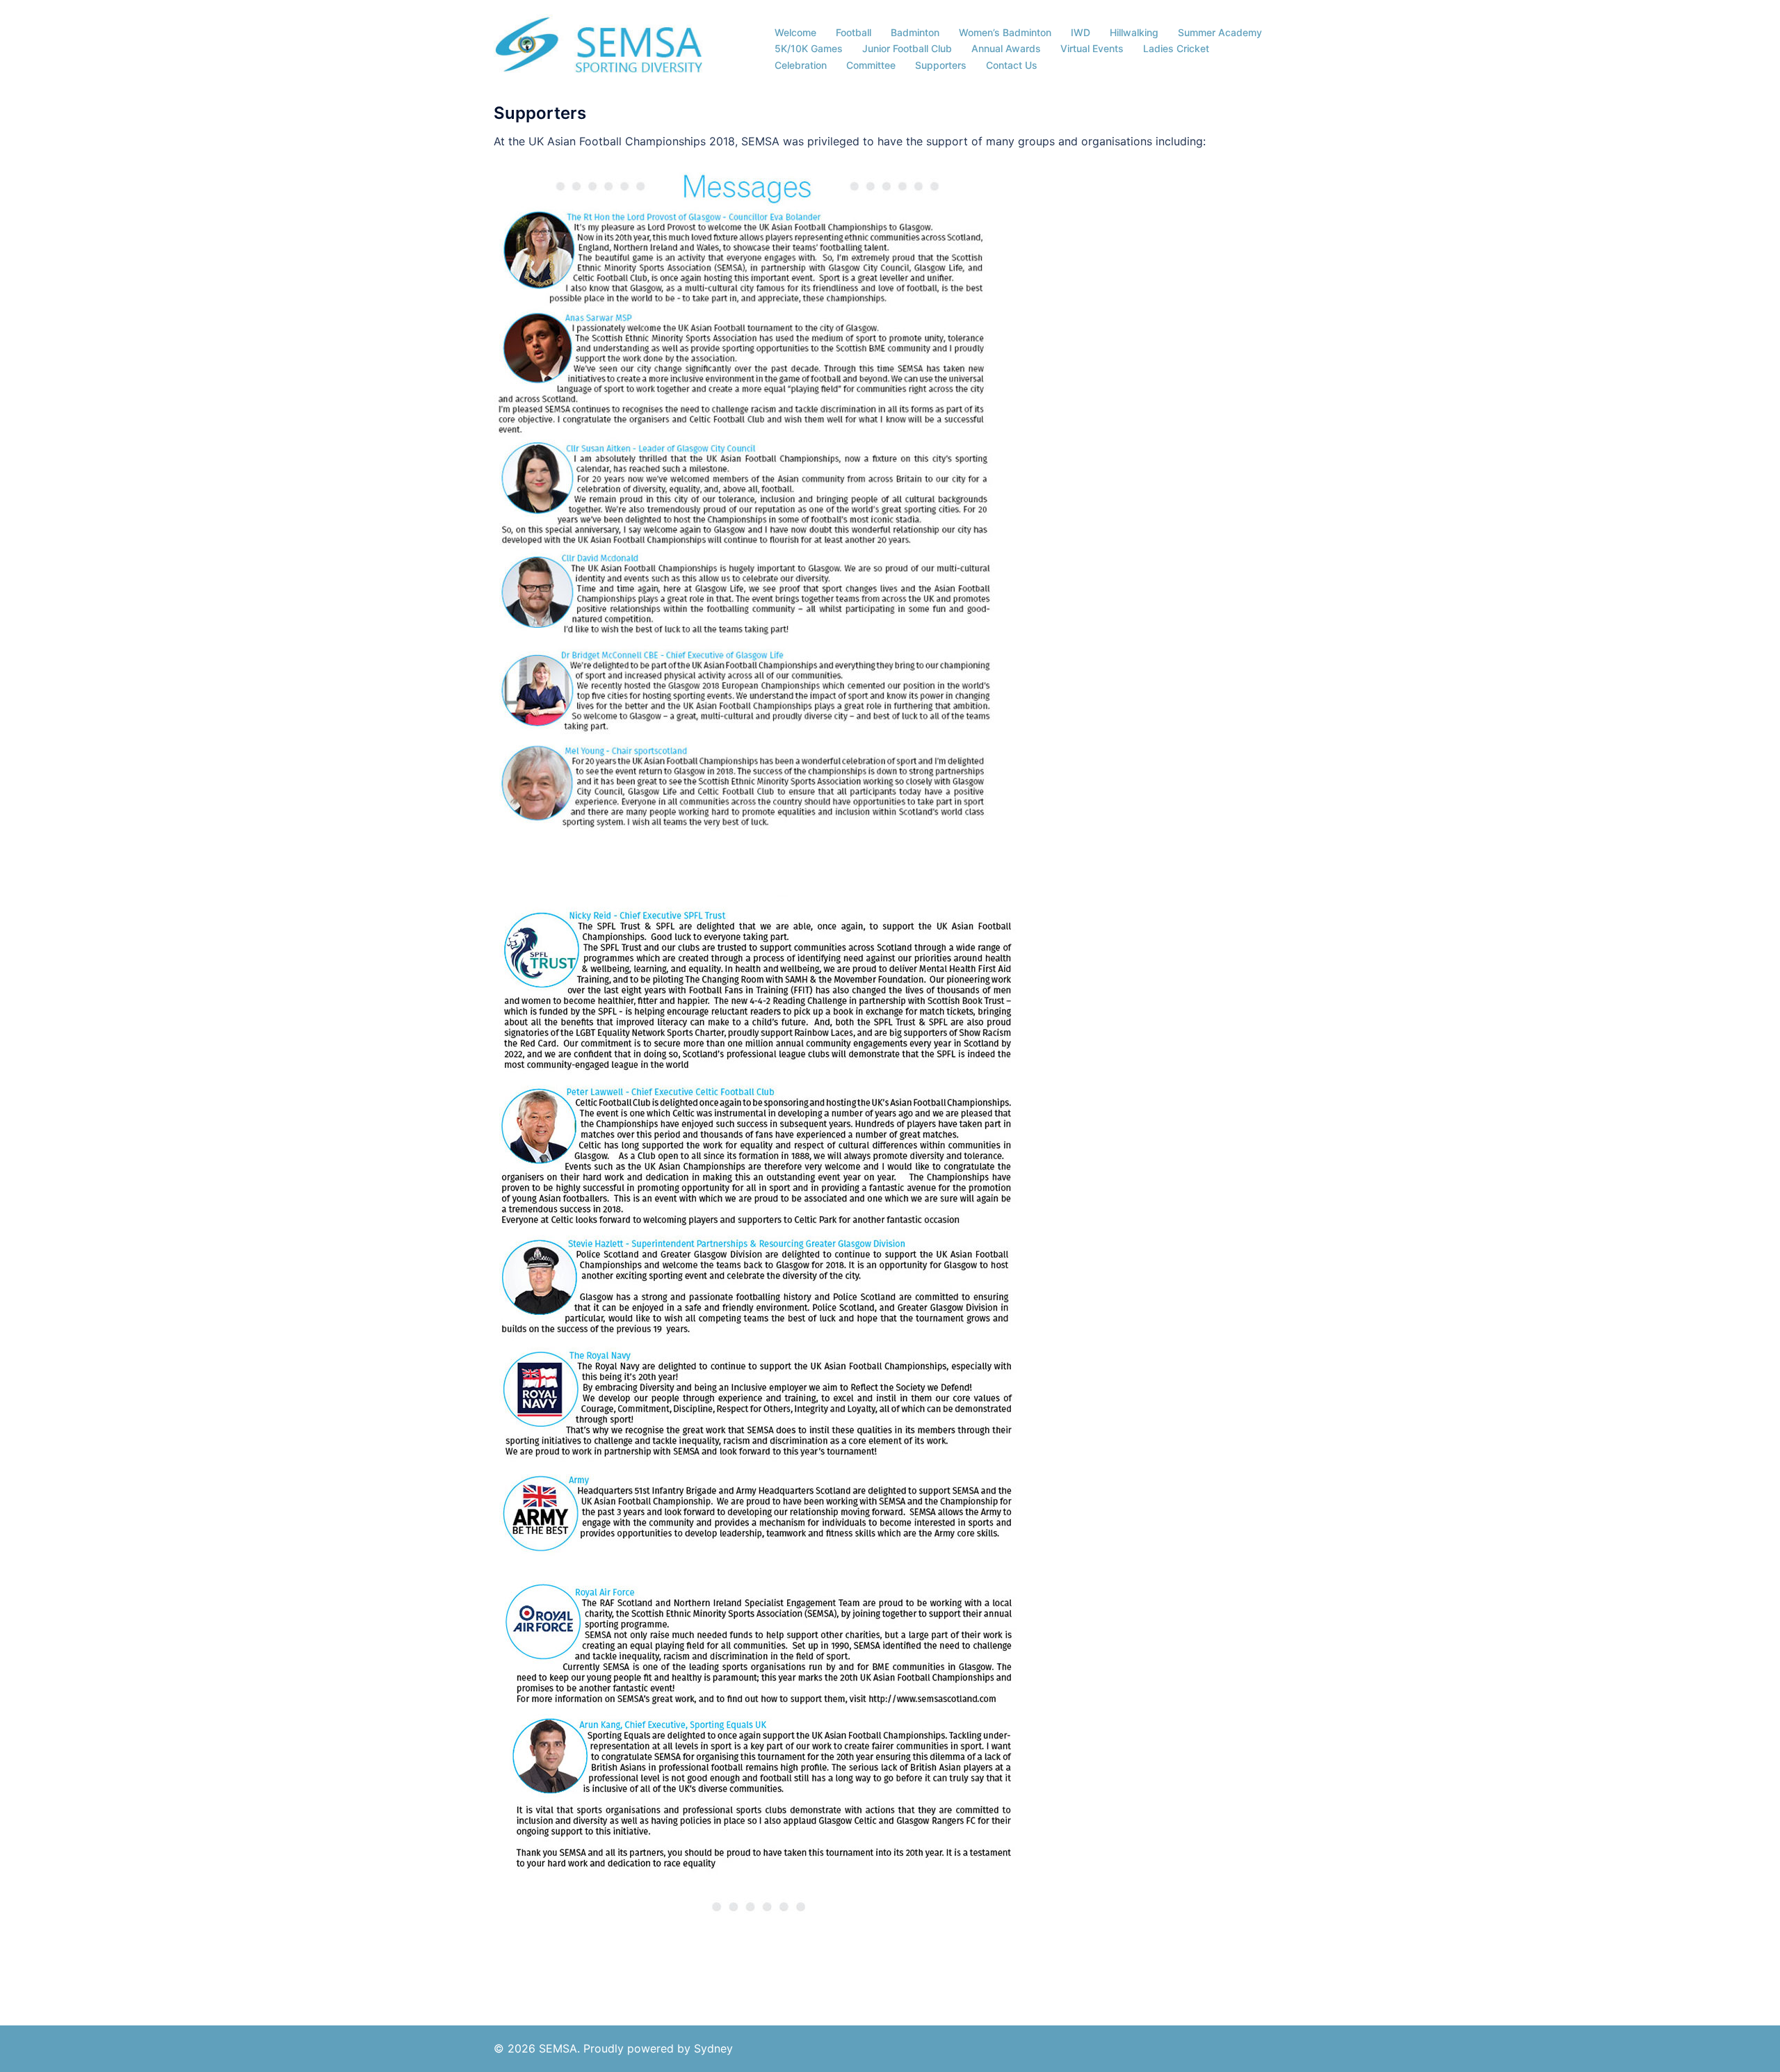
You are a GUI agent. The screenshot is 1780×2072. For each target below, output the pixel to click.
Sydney (713, 2048)
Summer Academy (1220, 32)
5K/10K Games (809, 48)
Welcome (795, 32)
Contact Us (1012, 65)
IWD (1081, 32)
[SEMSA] (599, 47)
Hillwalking (1134, 32)
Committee (871, 65)
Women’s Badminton (1005, 32)
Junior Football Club (907, 48)
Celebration (801, 65)
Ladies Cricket (1176, 48)
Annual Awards (1006, 48)
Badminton (915, 32)
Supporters (941, 65)
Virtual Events (1092, 48)
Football (853, 32)
